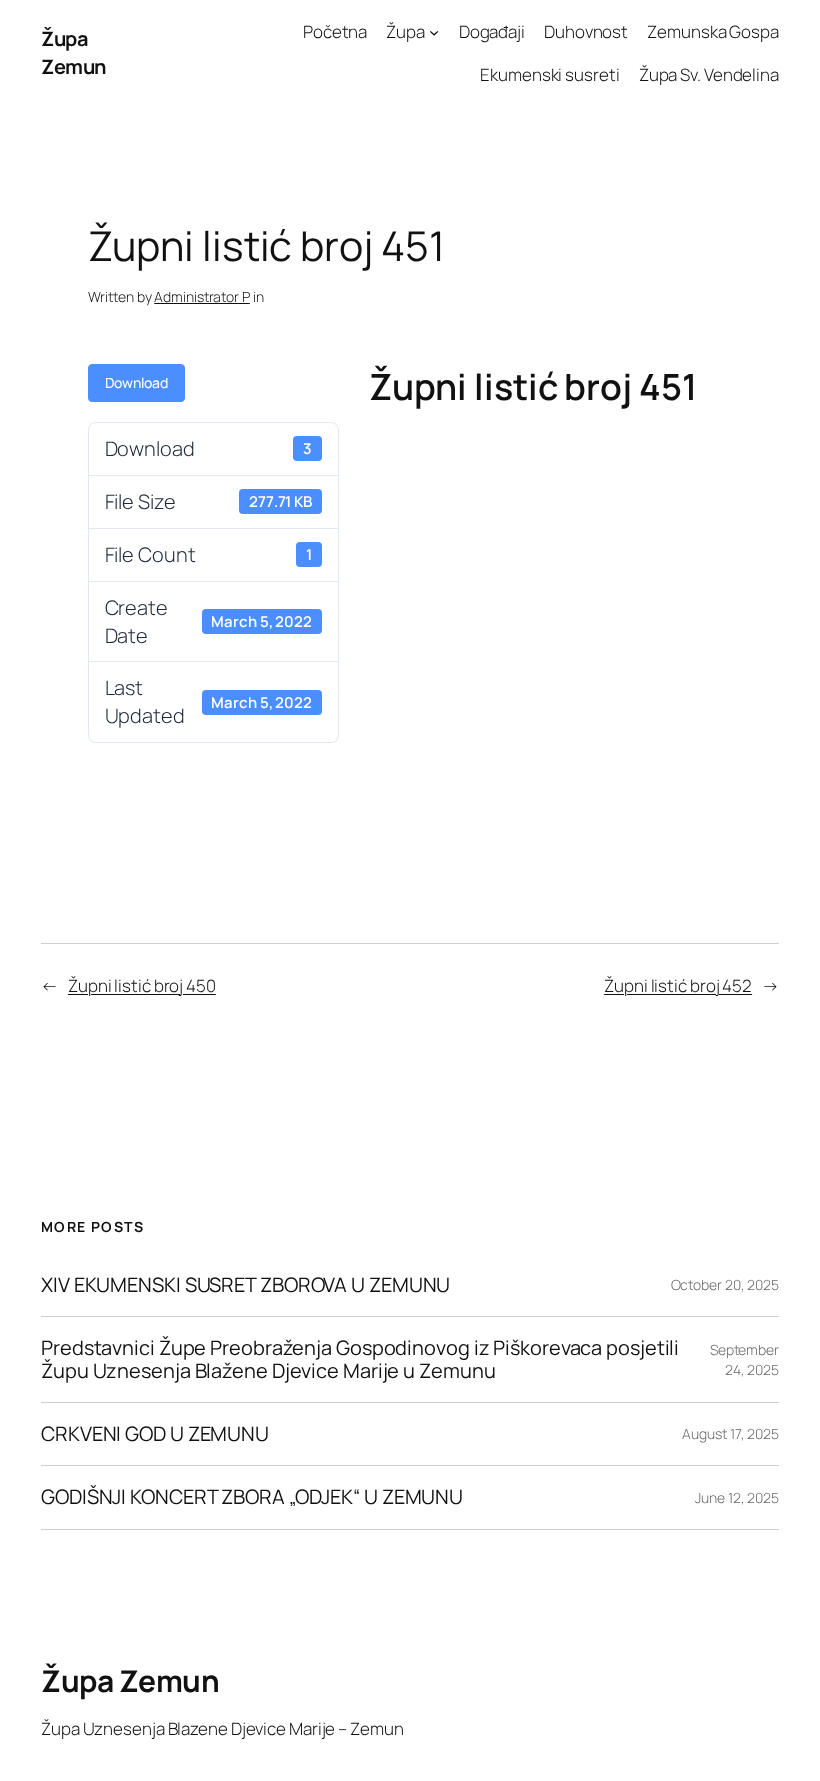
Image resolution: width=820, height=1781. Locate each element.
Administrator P (202, 296)
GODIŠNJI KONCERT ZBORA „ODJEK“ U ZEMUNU (252, 1497)
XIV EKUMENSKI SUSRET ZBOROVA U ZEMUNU (245, 1285)
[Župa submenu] (434, 32)
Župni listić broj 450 (142, 985)
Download (136, 382)
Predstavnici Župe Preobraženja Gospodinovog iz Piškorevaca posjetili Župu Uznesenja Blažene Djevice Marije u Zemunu (360, 1359)
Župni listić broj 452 (678, 985)
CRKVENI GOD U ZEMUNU (155, 1434)
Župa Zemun (73, 52)
